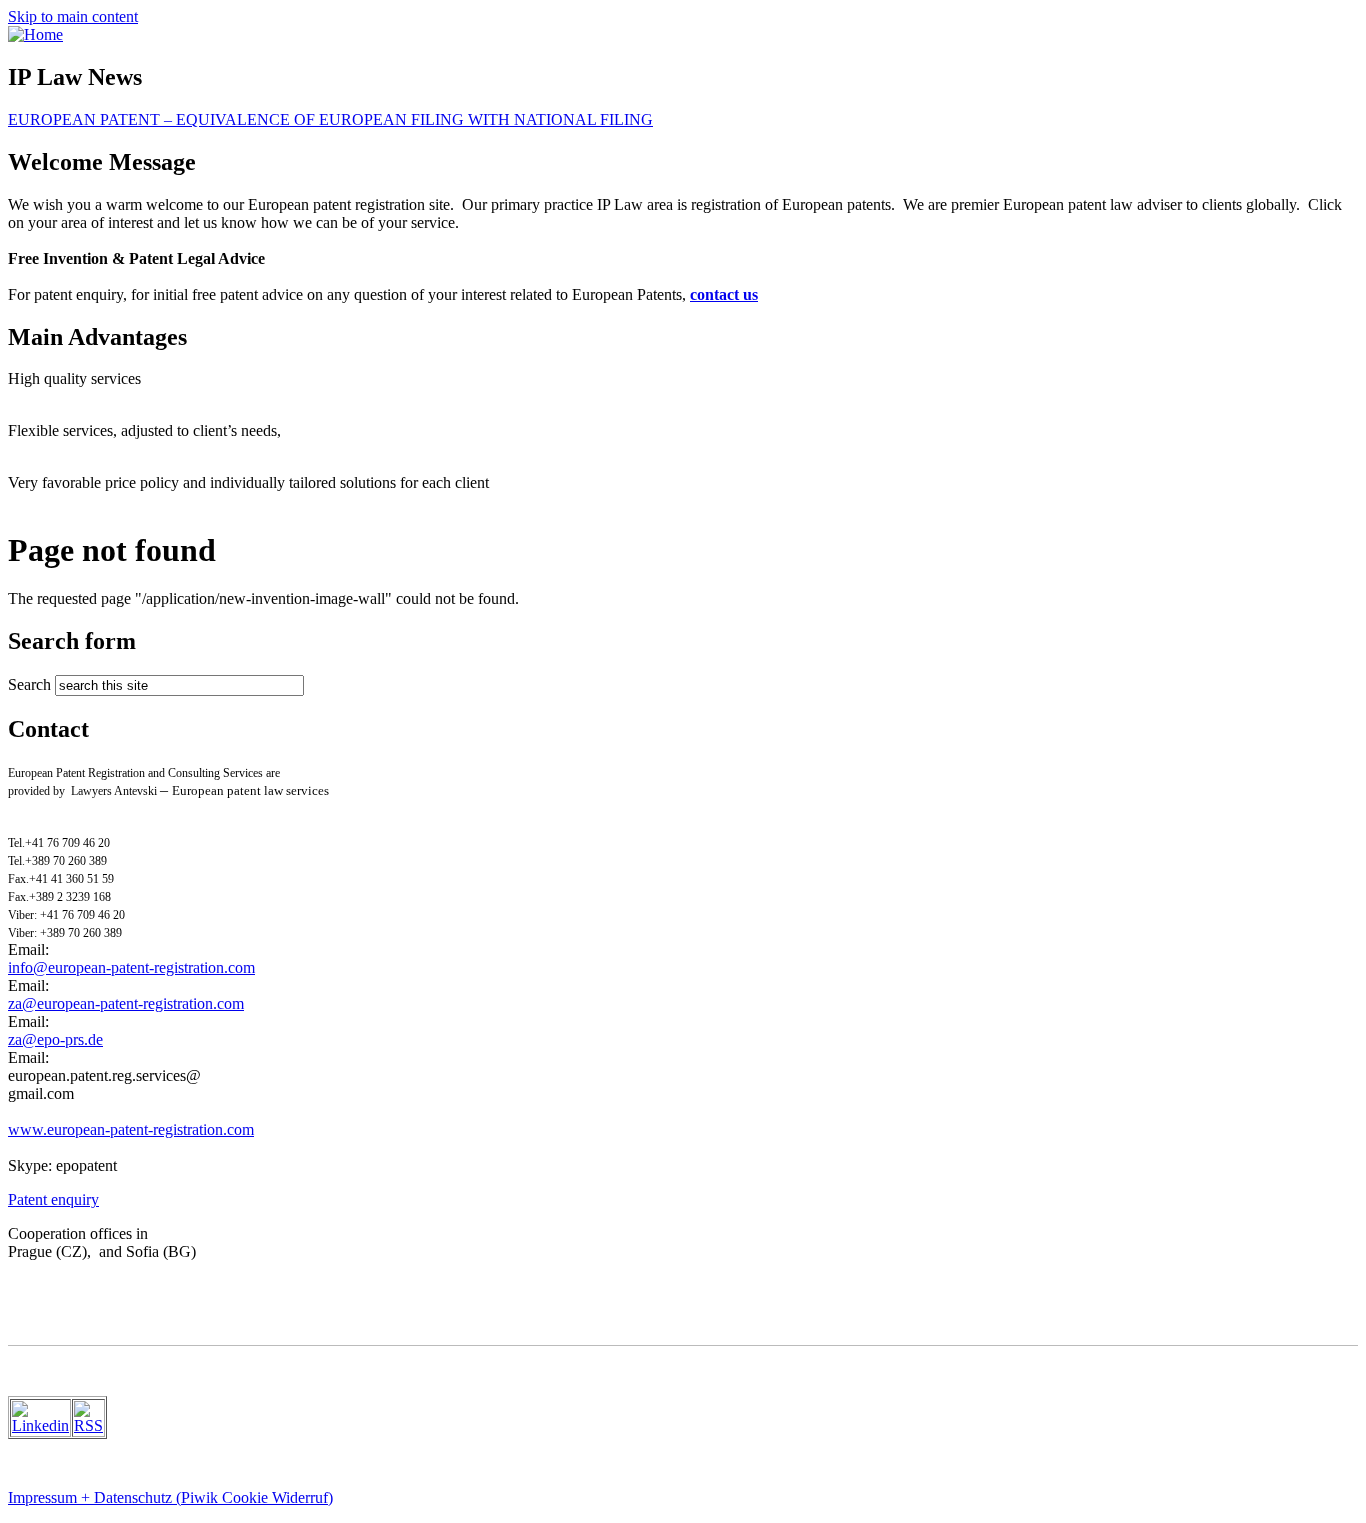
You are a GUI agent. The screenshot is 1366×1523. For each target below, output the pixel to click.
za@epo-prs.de (55, 1039)
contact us (724, 294)
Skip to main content (73, 16)
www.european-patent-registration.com (131, 1129)
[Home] (35, 34)
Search (31, 684)
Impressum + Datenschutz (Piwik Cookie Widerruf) (170, 1497)
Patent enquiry (53, 1199)
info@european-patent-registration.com (131, 967)
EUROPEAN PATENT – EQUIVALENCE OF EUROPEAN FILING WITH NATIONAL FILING (330, 119)
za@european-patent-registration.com (126, 1003)
